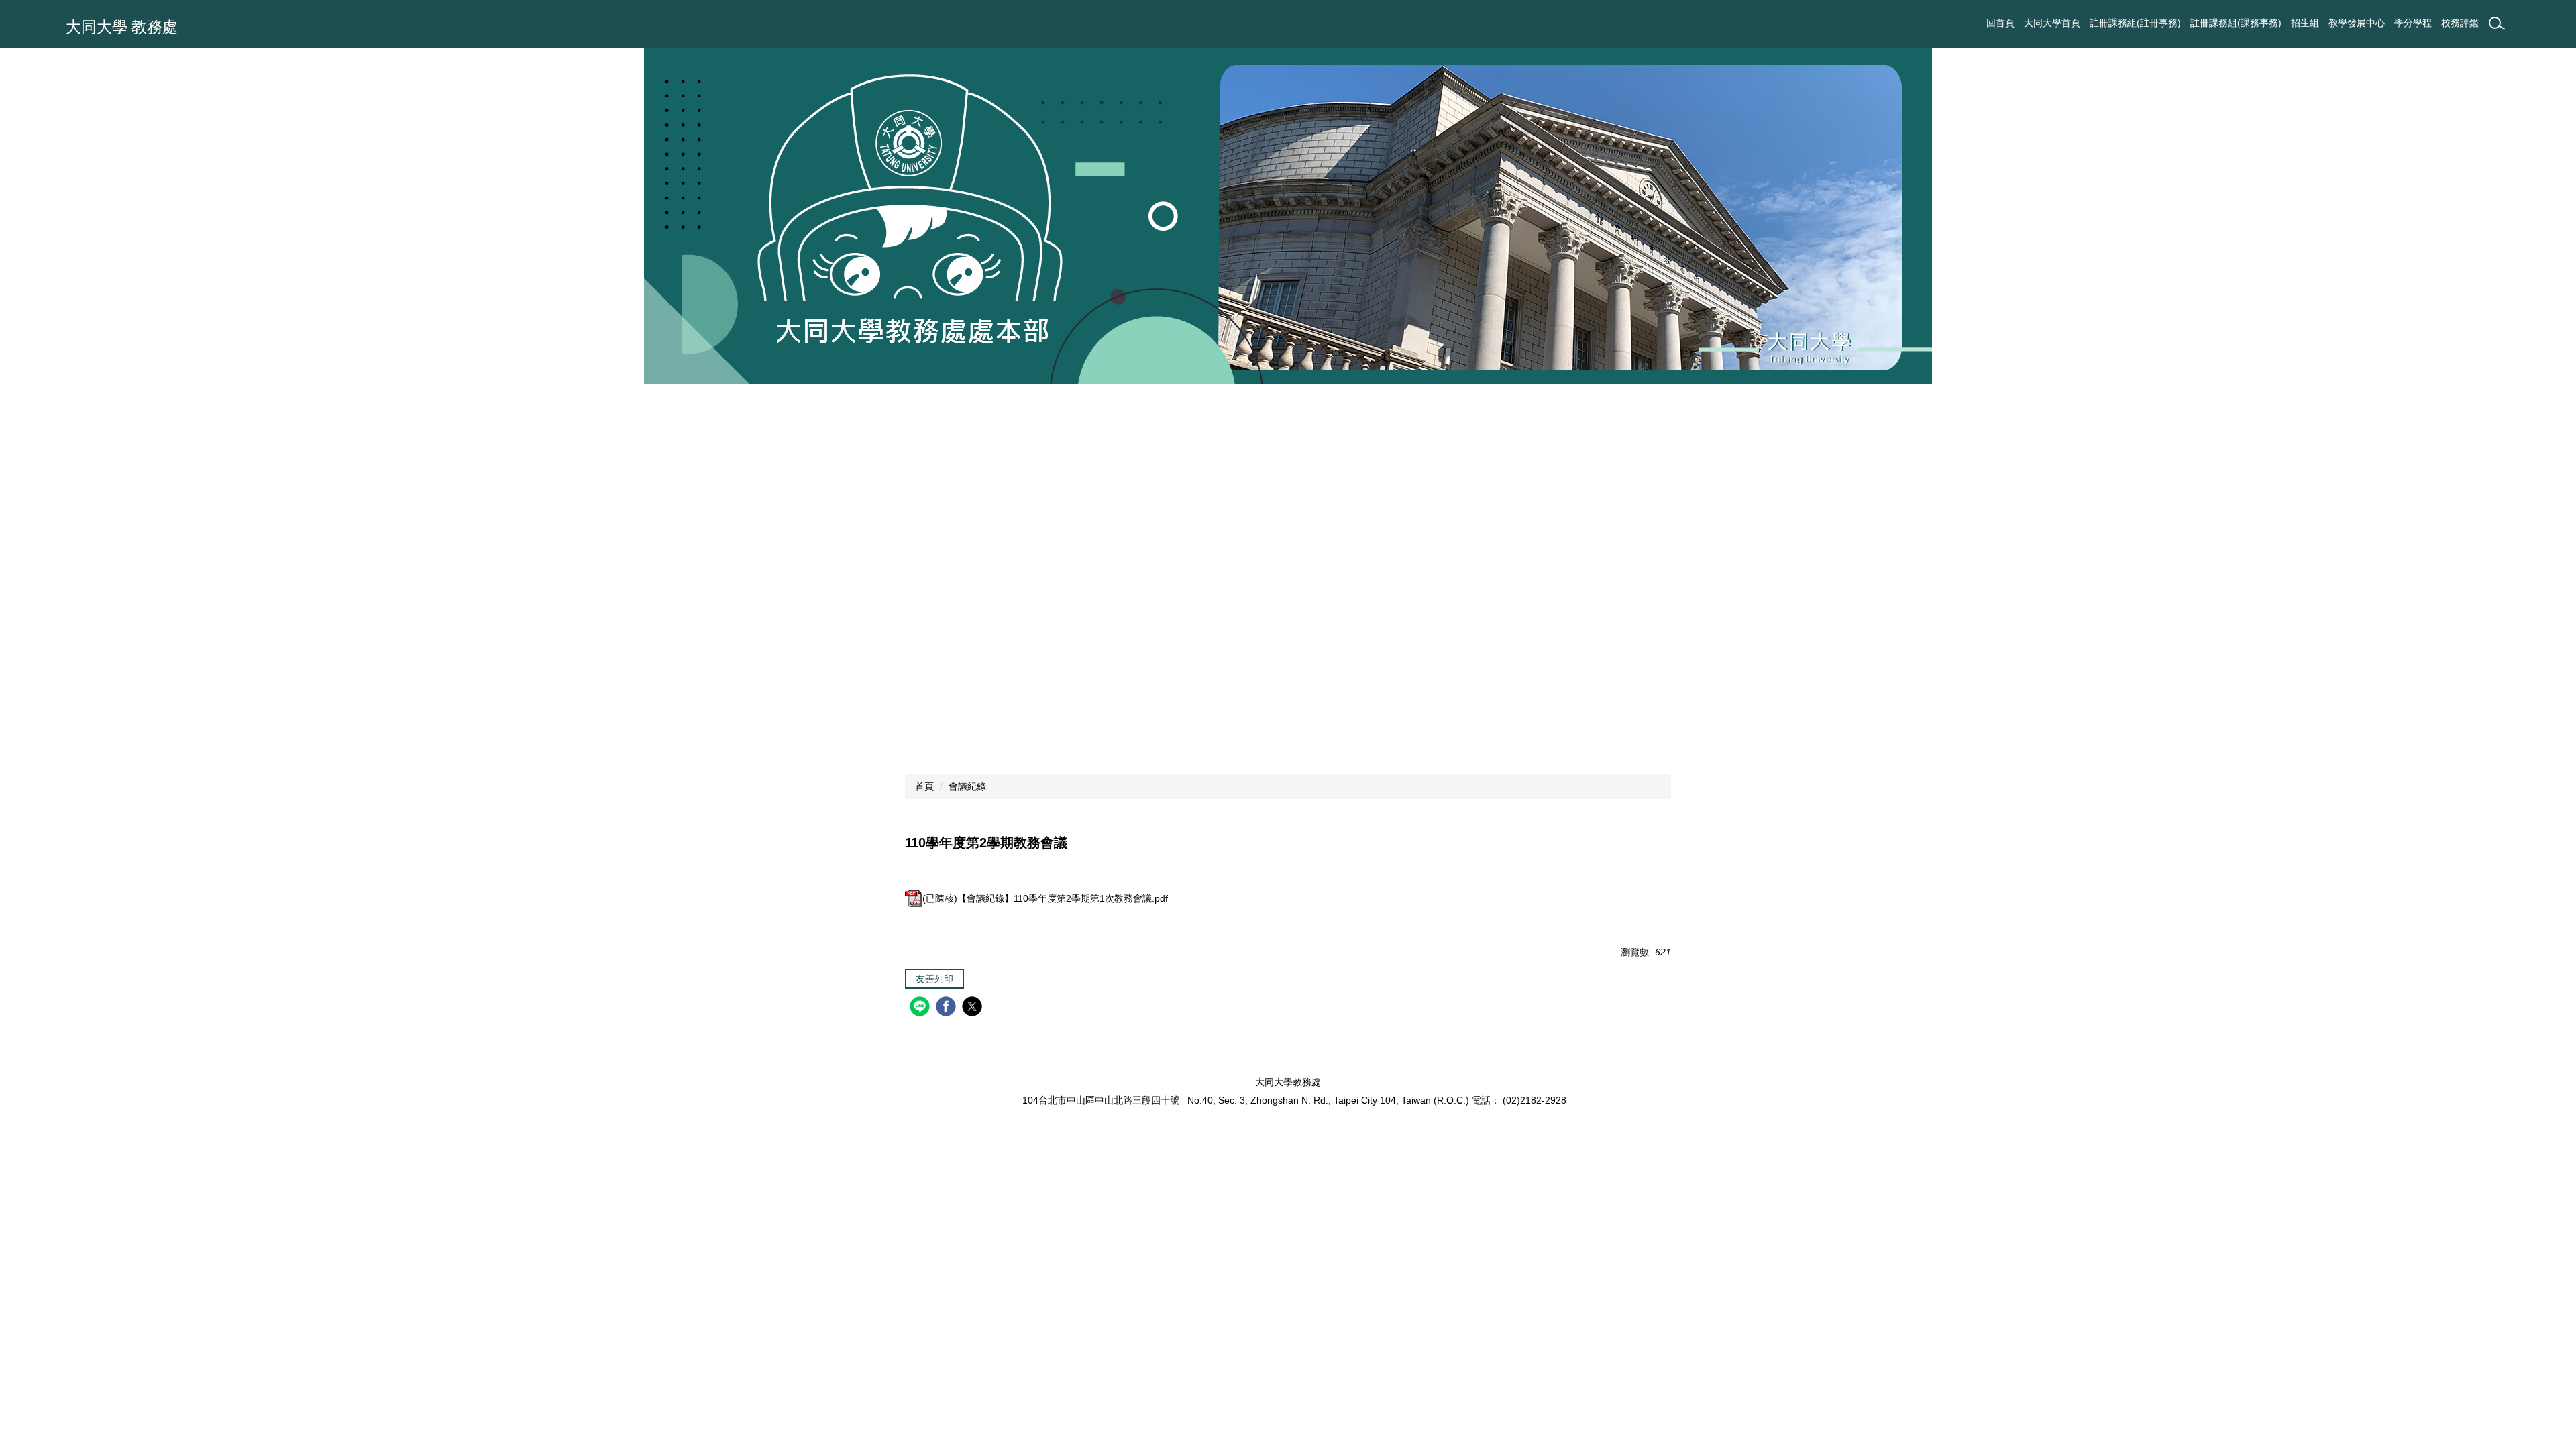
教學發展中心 (2357, 23)
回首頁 (2000, 23)
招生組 (2305, 23)
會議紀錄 (967, 786)
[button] (17, 397)
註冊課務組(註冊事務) (2135, 23)
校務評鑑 (2460, 23)
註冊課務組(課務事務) (2236, 23)
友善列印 (934, 979)
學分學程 (2413, 23)
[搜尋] (2497, 23)
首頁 (924, 786)
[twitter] (974, 1008)
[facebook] (948, 1008)
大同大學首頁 (2052, 23)
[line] (921, 1008)
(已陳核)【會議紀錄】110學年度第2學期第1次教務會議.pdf (1045, 898)
